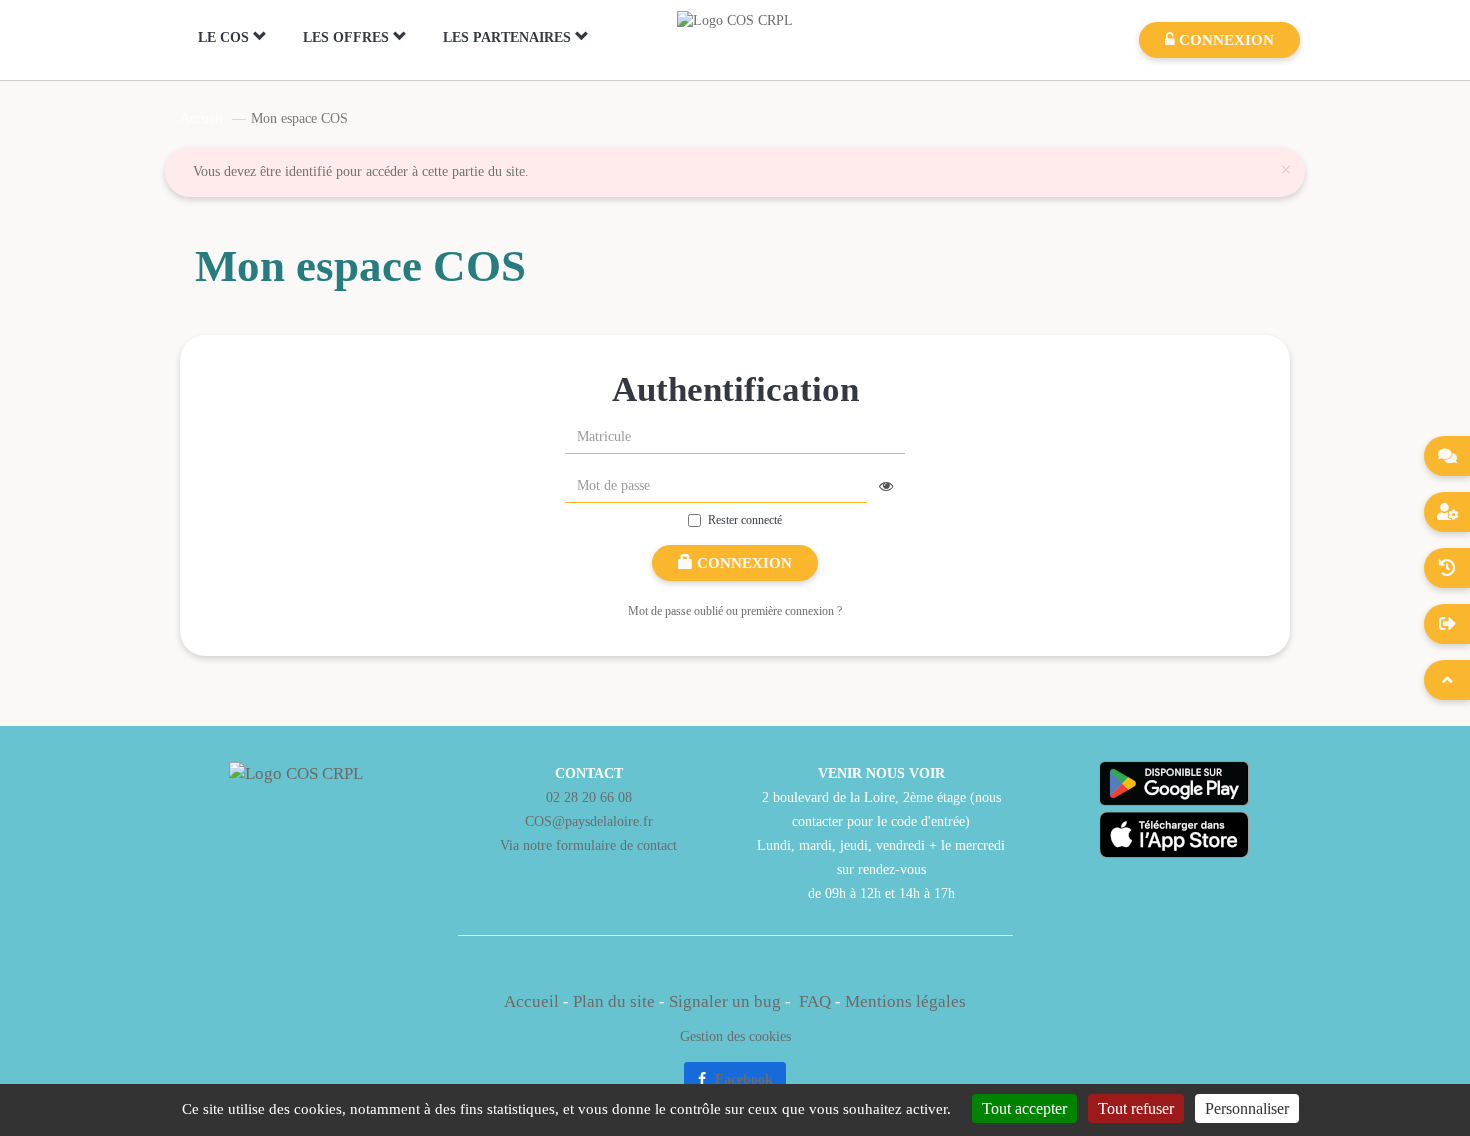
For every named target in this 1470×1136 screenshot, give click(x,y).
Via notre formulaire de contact (588, 845)
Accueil (201, 118)
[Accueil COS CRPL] (735, 19)
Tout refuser (1136, 1108)
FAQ (815, 1001)
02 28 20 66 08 (589, 797)
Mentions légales (905, 1001)
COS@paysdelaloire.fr (589, 821)
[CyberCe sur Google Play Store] (1174, 783)
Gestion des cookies (735, 1036)
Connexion (742, 563)
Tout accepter (1024, 1108)
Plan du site (614, 1001)
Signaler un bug (727, 1001)
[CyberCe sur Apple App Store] (1174, 834)
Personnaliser (1247, 1108)
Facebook (742, 1079)
